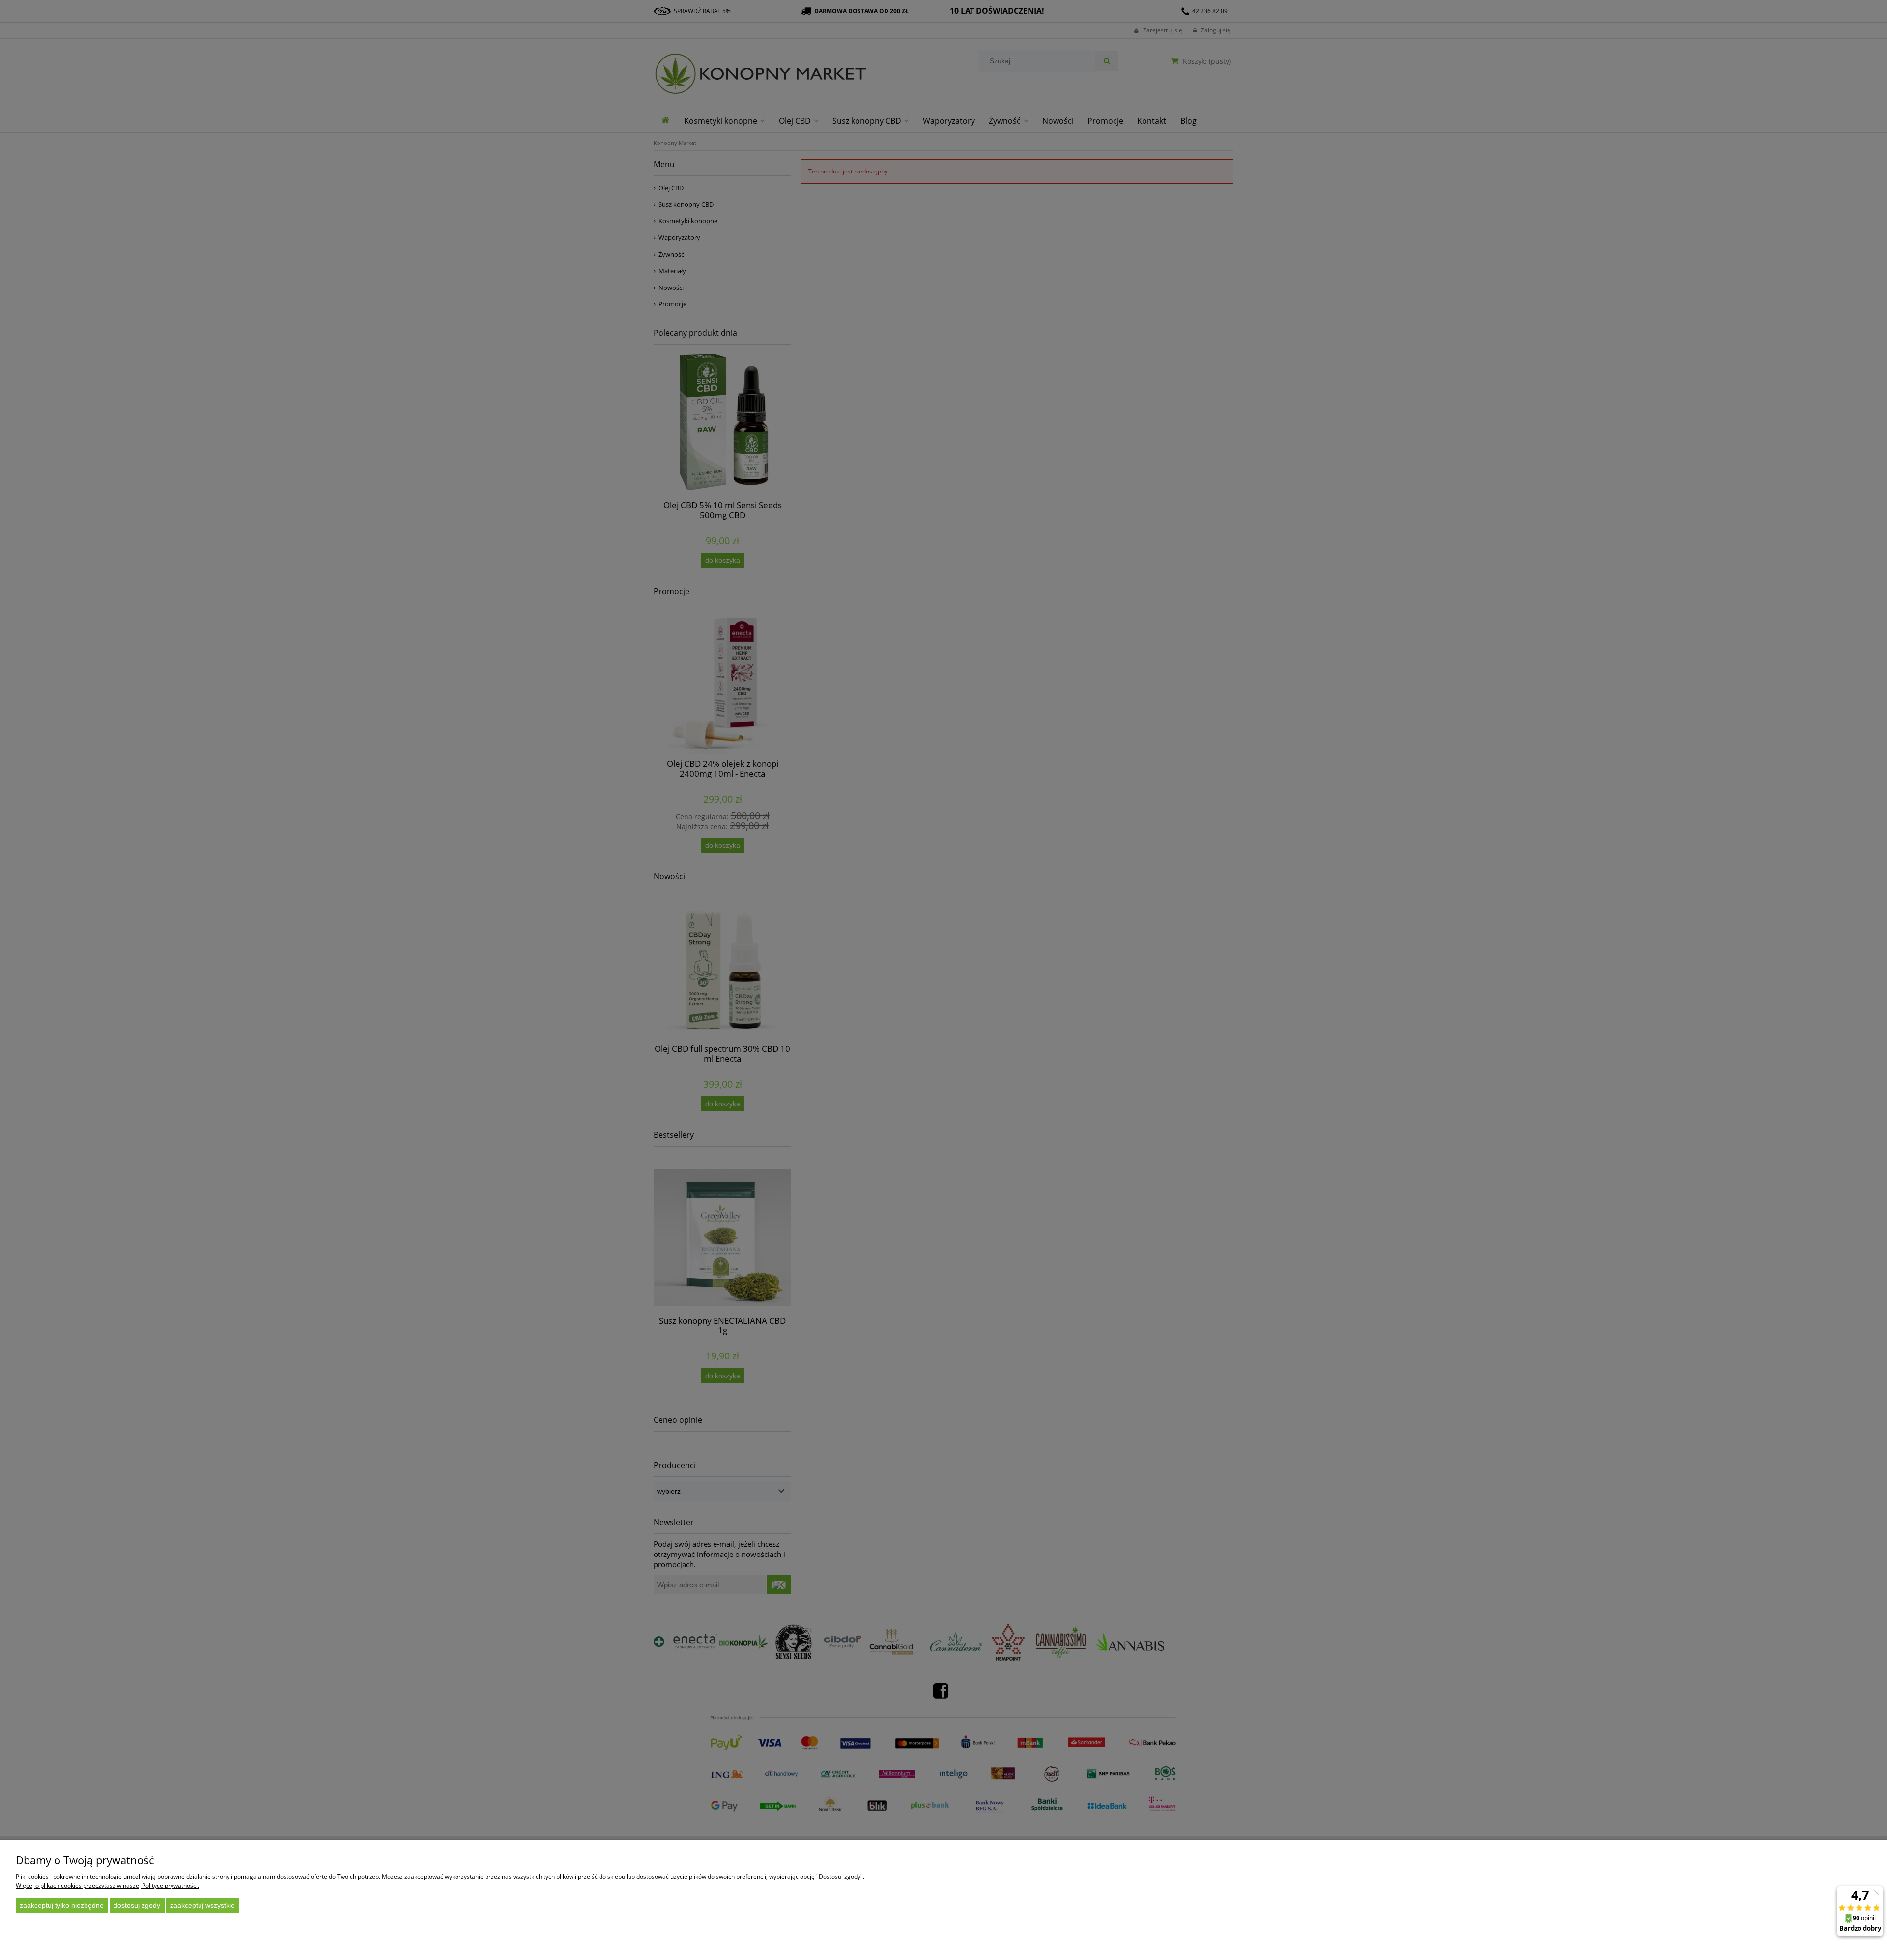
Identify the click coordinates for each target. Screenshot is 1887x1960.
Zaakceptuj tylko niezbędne (62, 1905)
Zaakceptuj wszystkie (202, 1905)
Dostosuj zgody (137, 1905)
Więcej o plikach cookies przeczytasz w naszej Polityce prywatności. (107, 1886)
